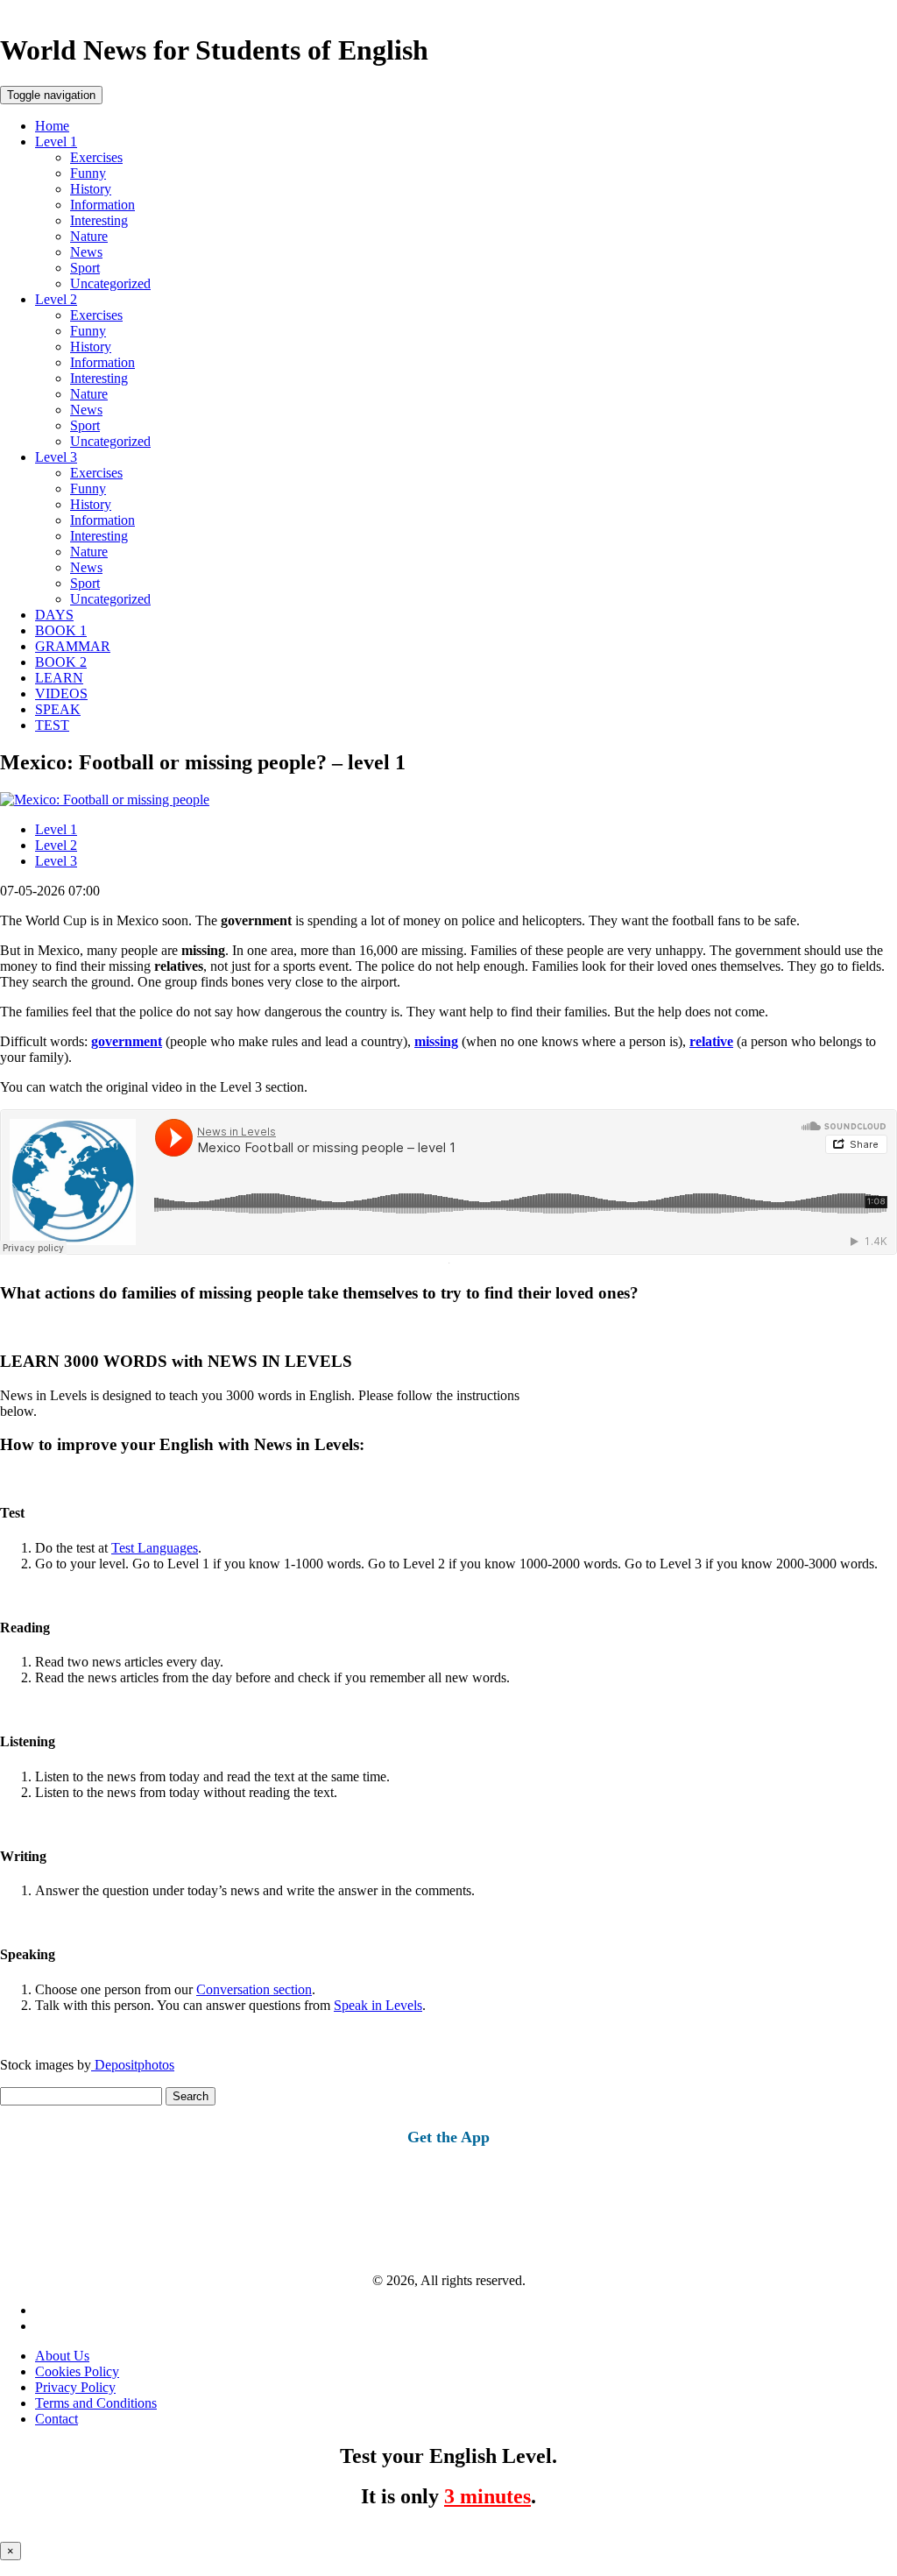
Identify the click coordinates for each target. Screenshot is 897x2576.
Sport (85, 268)
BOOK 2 (61, 662)
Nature (89, 236)
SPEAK (58, 709)
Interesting (99, 220)
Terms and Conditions (96, 2403)
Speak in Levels (378, 2005)
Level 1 (56, 142)
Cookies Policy (77, 2371)
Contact (57, 2419)
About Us (62, 2356)
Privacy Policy (75, 2387)
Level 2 (56, 299)
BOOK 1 (61, 630)
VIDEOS (61, 694)
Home (52, 126)
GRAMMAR (73, 646)
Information (102, 205)
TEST (52, 725)
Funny (88, 173)
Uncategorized (110, 283)
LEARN (59, 678)
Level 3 (56, 457)
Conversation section (254, 1989)
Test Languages (155, 1548)
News (86, 252)
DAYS (54, 615)
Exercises (96, 157)
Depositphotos (133, 2065)
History (91, 189)
